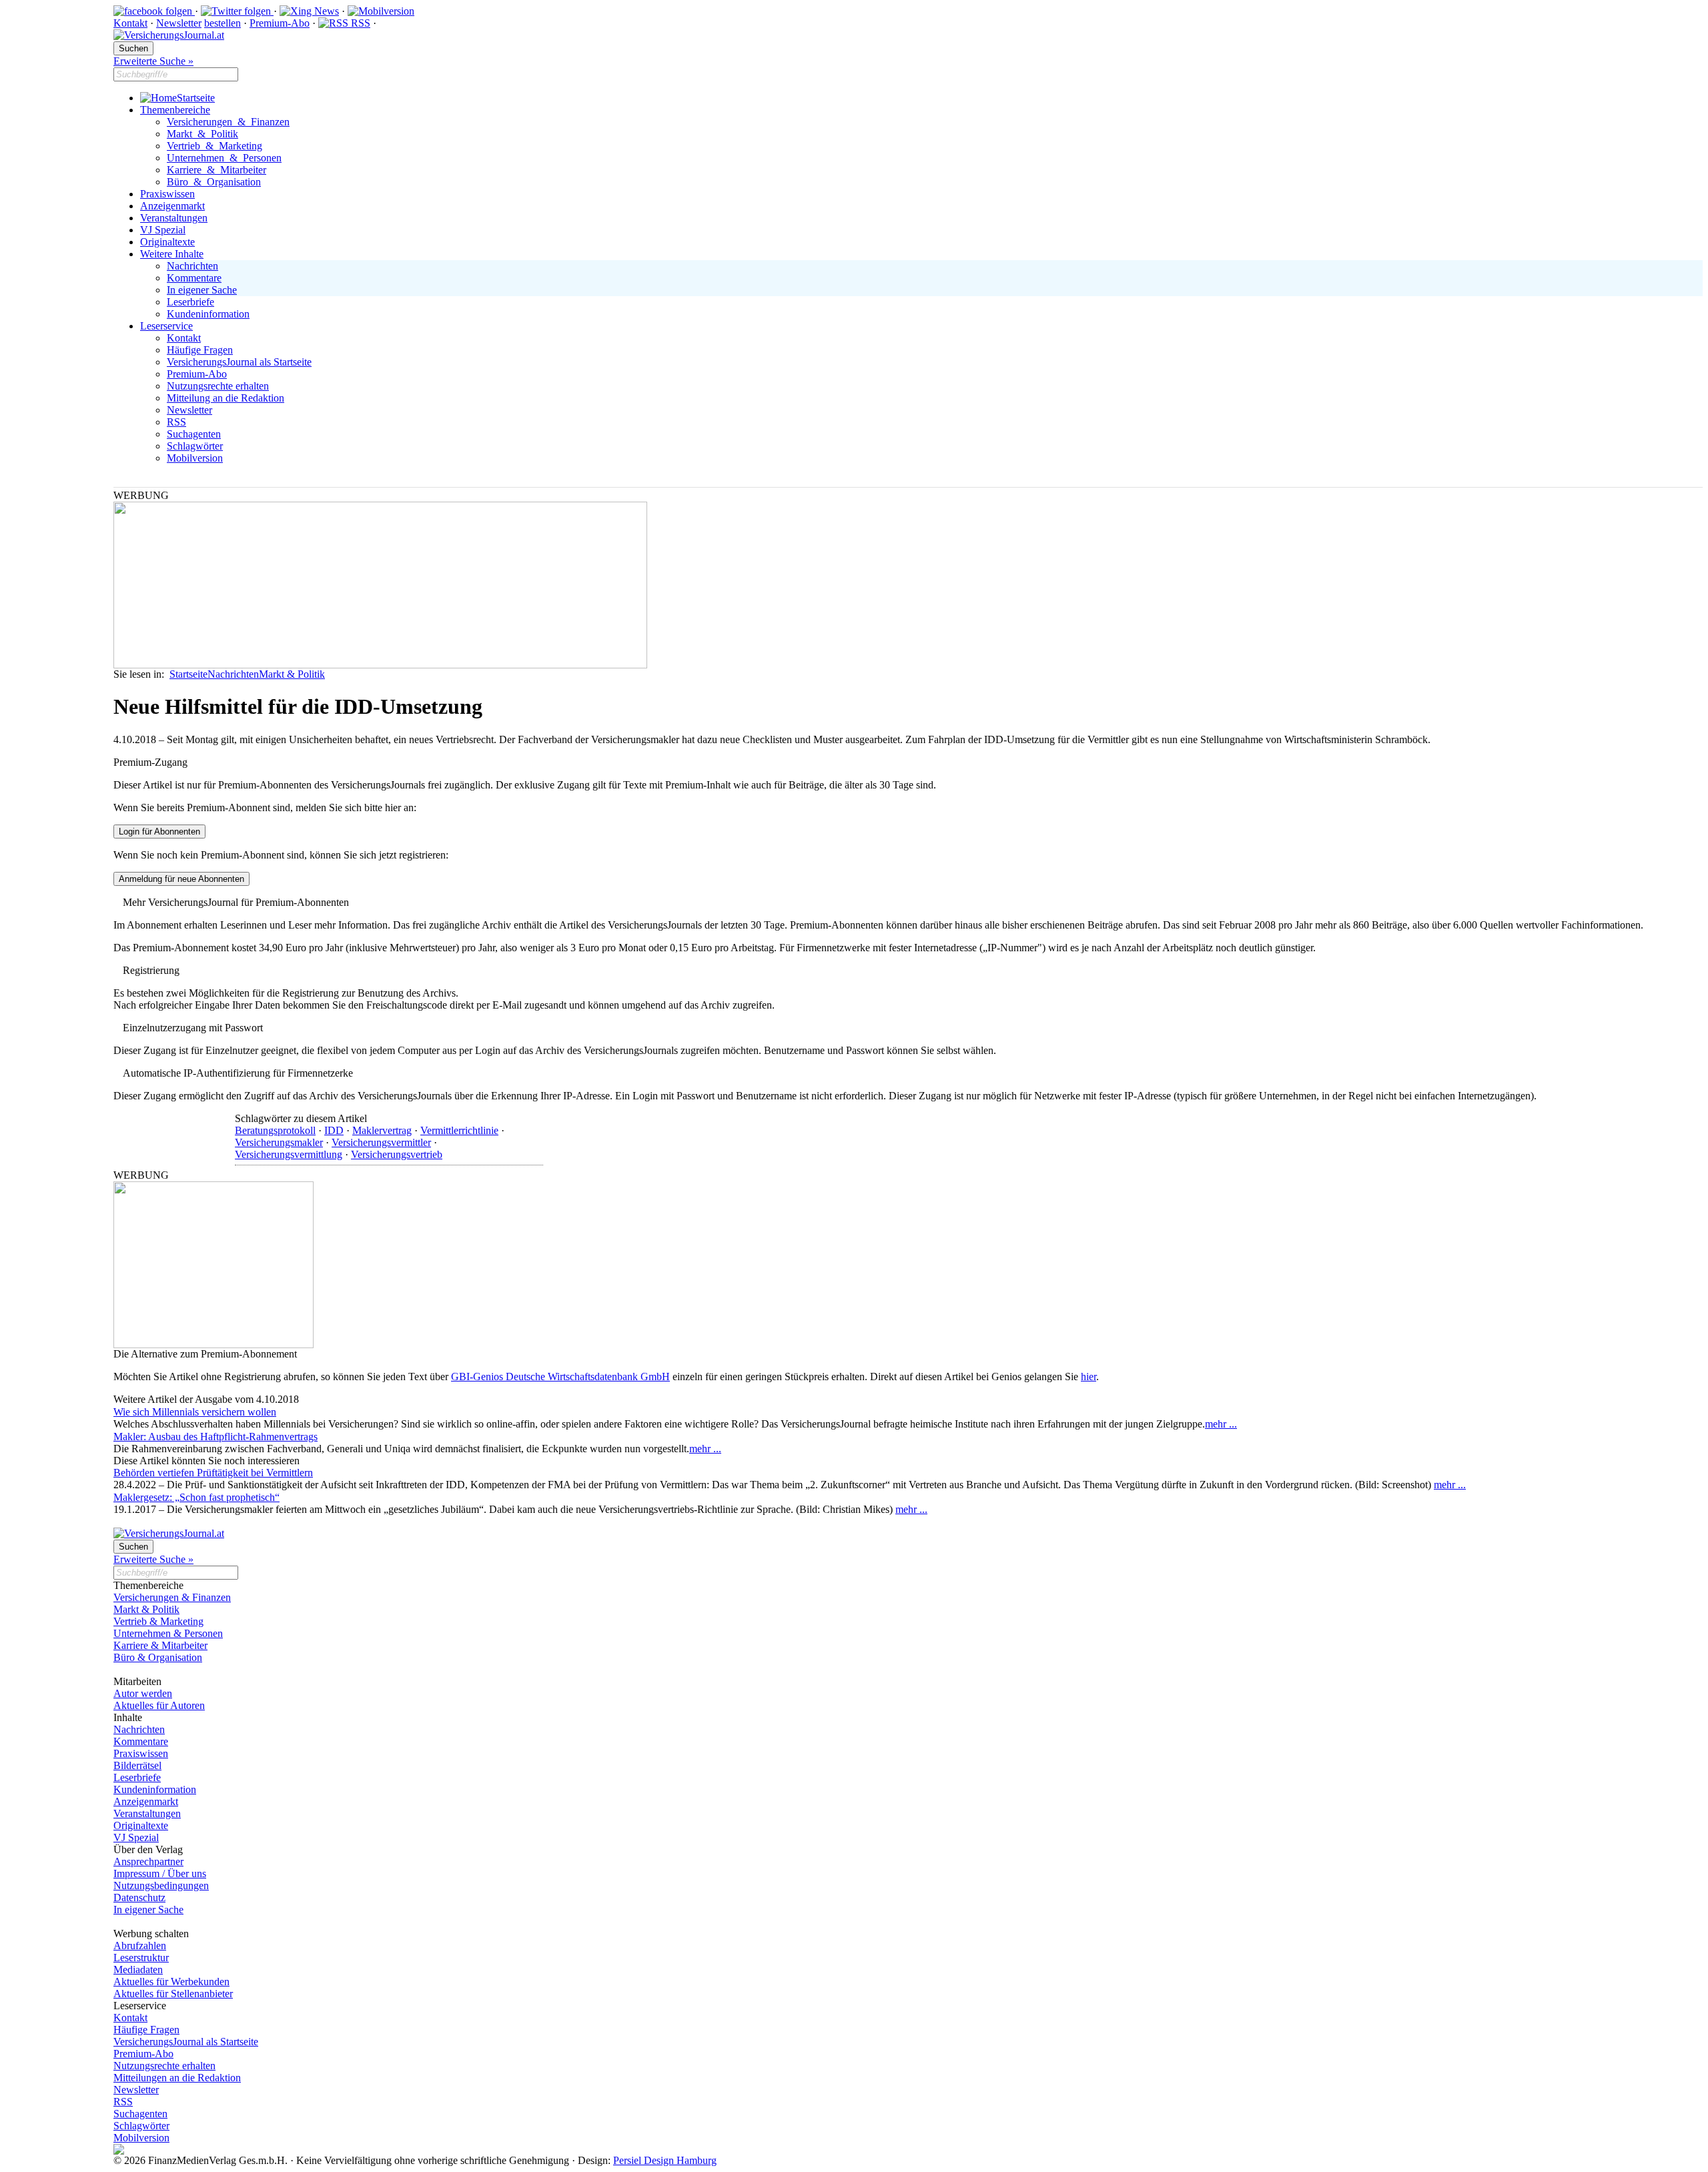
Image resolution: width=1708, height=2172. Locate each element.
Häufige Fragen (200, 350)
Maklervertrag (382, 1130)
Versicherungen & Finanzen (228, 122)
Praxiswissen (167, 194)
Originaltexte (167, 242)
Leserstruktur (141, 1958)
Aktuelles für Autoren (159, 1705)
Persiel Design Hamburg (665, 2160)
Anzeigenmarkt (172, 206)
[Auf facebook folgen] (154, 11)
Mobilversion (195, 458)
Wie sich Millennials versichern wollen (195, 1412)
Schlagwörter (195, 446)
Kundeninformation (208, 314)
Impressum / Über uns (160, 1873)
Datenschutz (139, 1897)
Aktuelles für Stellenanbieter (173, 1994)
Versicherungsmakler (279, 1142)
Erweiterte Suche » (153, 61)
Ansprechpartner (148, 1861)
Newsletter (179, 23)
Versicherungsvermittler (381, 1142)
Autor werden (143, 1693)
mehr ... (1221, 1424)
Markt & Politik (202, 134)
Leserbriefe (190, 302)
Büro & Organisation (214, 182)
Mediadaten (138, 1970)
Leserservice (166, 326)
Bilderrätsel (137, 1765)
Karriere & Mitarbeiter (217, 170)
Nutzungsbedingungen (161, 1885)
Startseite (196, 98)
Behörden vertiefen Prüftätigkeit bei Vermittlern (213, 1473)
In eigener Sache (202, 290)
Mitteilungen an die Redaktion (177, 2078)
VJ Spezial (163, 230)
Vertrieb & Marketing (215, 146)
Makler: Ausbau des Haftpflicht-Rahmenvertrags (216, 1437)
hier (1089, 1377)
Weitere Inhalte (172, 254)
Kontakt (130, 23)
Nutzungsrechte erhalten (218, 386)
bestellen (223, 23)
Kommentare (194, 278)
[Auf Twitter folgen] (237, 11)
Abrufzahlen (140, 1946)
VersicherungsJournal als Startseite (239, 362)
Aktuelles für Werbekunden (171, 1982)
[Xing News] (309, 11)
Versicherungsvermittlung (289, 1154)
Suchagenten (194, 434)
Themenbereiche (175, 110)
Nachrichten (192, 266)
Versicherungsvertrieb (397, 1154)
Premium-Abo (280, 23)
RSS (359, 23)
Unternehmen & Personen (224, 158)
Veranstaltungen (174, 218)
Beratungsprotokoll (275, 1130)
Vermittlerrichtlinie (459, 1130)
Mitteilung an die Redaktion (226, 398)
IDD (334, 1130)
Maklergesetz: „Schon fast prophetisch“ (196, 1497)
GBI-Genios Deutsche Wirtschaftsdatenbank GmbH (560, 1377)
